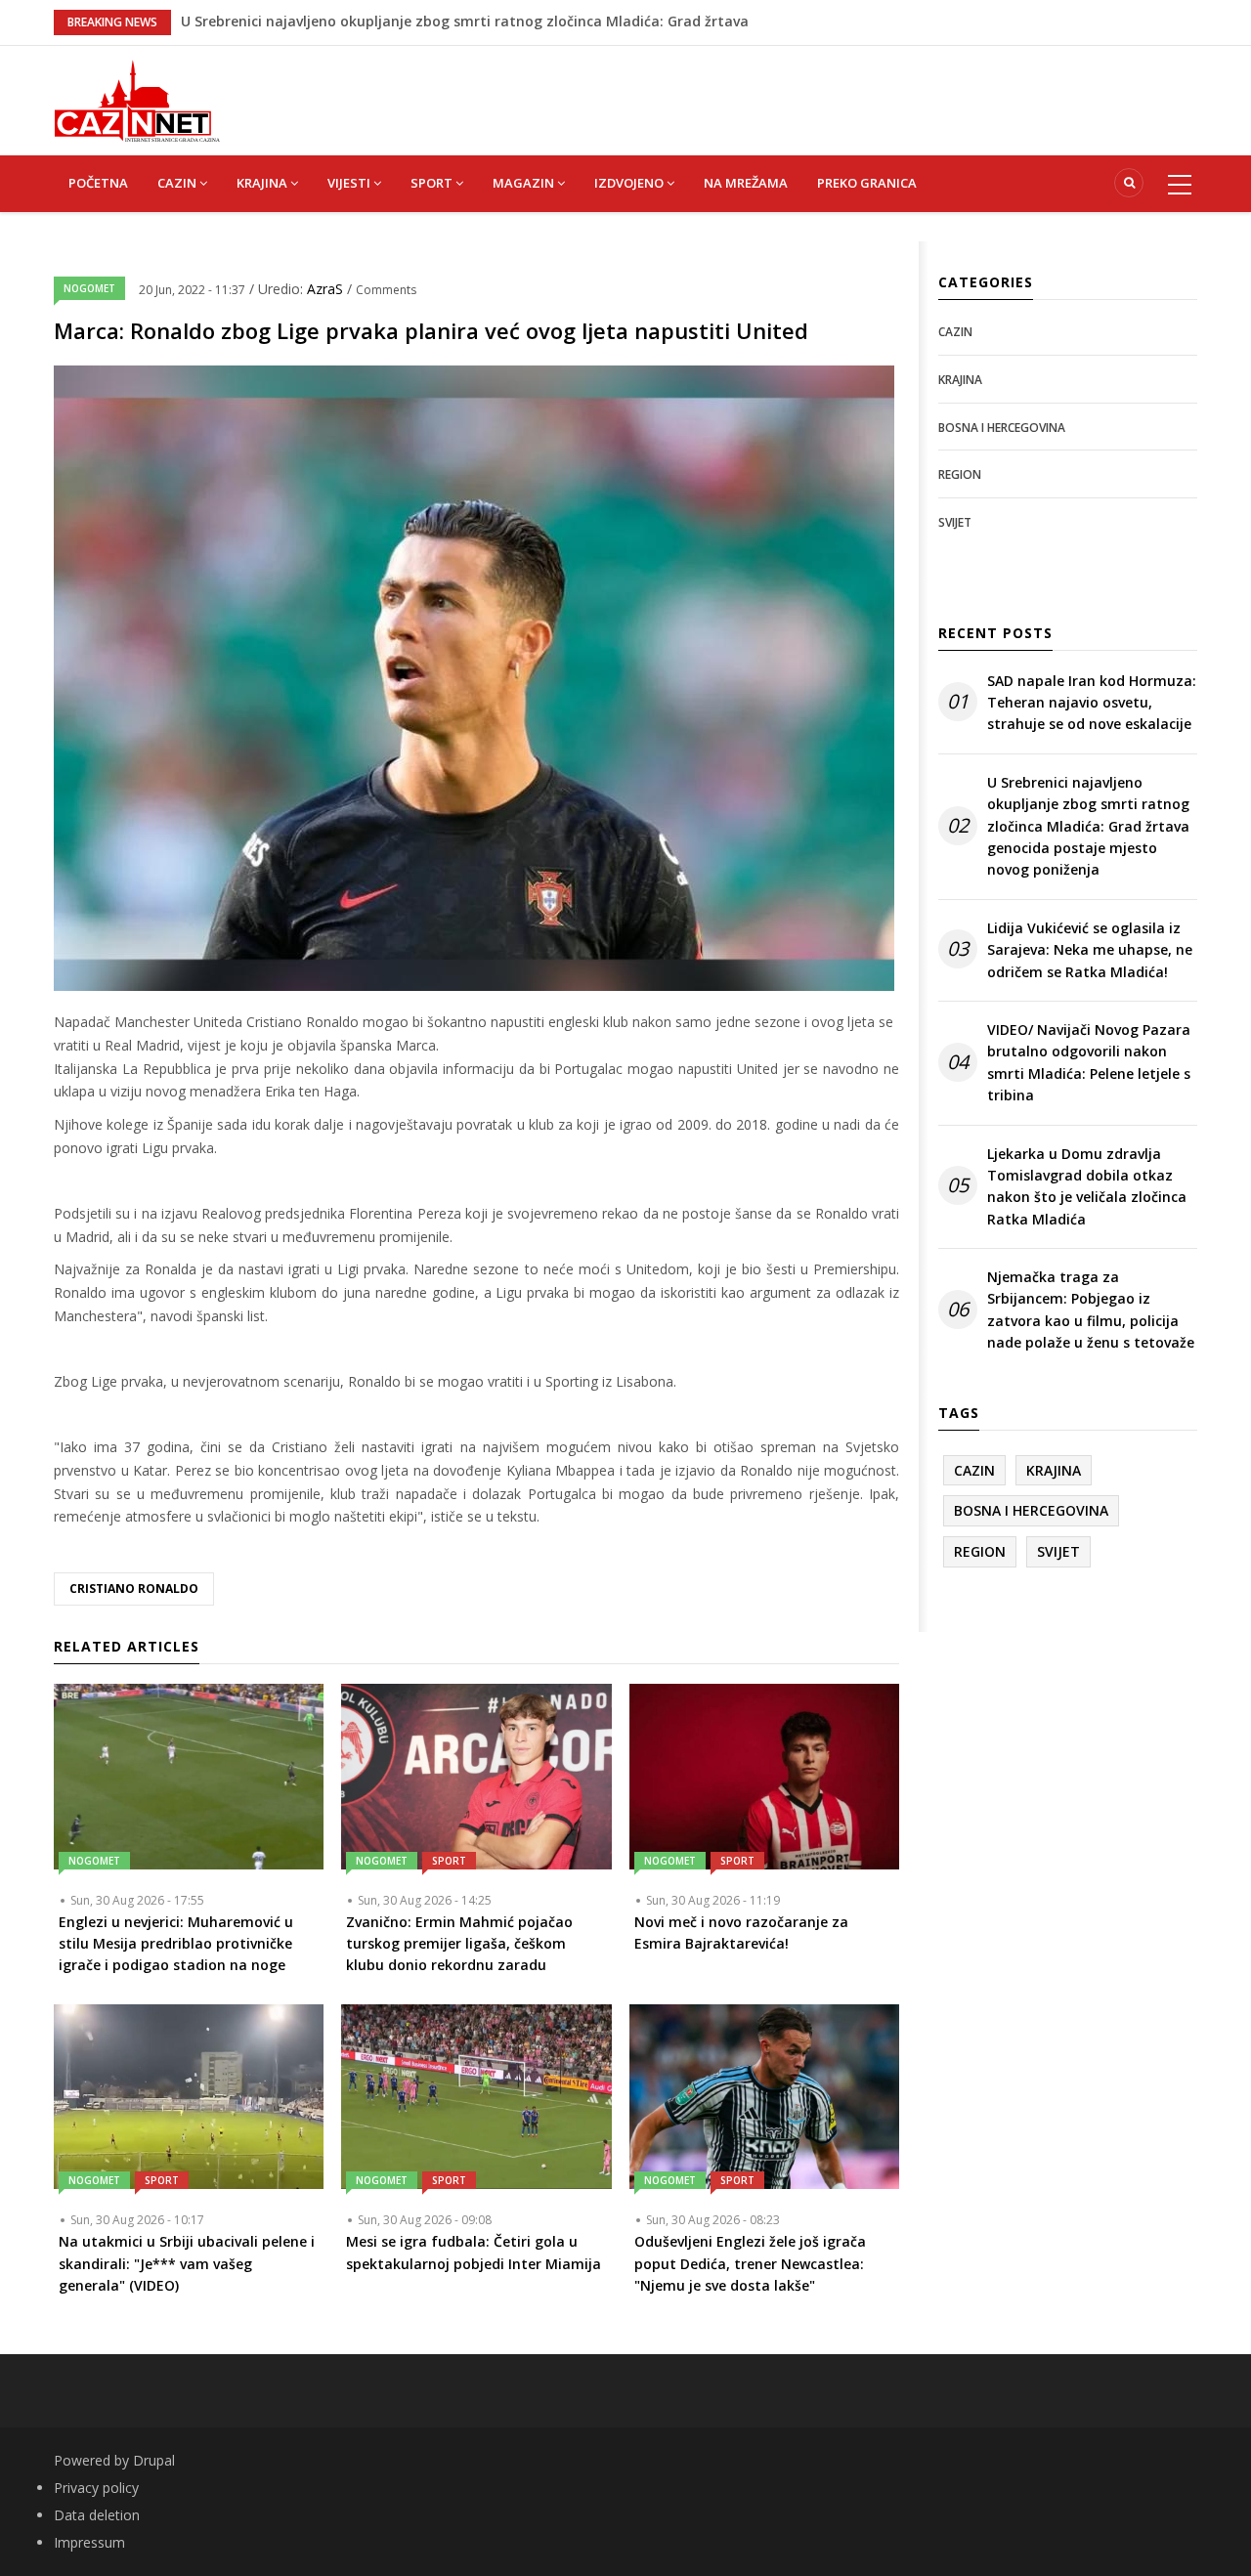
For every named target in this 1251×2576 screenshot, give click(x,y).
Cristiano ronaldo (134, 1589)
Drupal (154, 2460)
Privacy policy (96, 2488)
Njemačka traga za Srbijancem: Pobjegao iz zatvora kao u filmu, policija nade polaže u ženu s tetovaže (1091, 1309)
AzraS (327, 289)
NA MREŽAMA (746, 183)
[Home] (137, 99)
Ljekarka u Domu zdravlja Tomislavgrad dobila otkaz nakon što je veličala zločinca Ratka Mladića (1087, 1186)
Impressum (89, 2542)
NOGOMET (89, 288)
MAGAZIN (525, 183)
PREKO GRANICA (867, 183)
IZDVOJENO (630, 183)
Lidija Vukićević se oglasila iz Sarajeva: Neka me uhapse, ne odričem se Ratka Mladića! (1090, 950)
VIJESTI (350, 183)
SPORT (433, 183)
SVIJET (955, 522)
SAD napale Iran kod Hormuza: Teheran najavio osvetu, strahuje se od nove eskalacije (1092, 703)
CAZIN (178, 183)
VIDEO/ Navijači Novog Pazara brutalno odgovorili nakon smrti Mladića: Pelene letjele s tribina (1089, 1062)
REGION (960, 474)
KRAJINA (263, 183)
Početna (98, 183)
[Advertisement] (723, 90)
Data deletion (97, 2515)
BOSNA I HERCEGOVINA (1002, 428)
